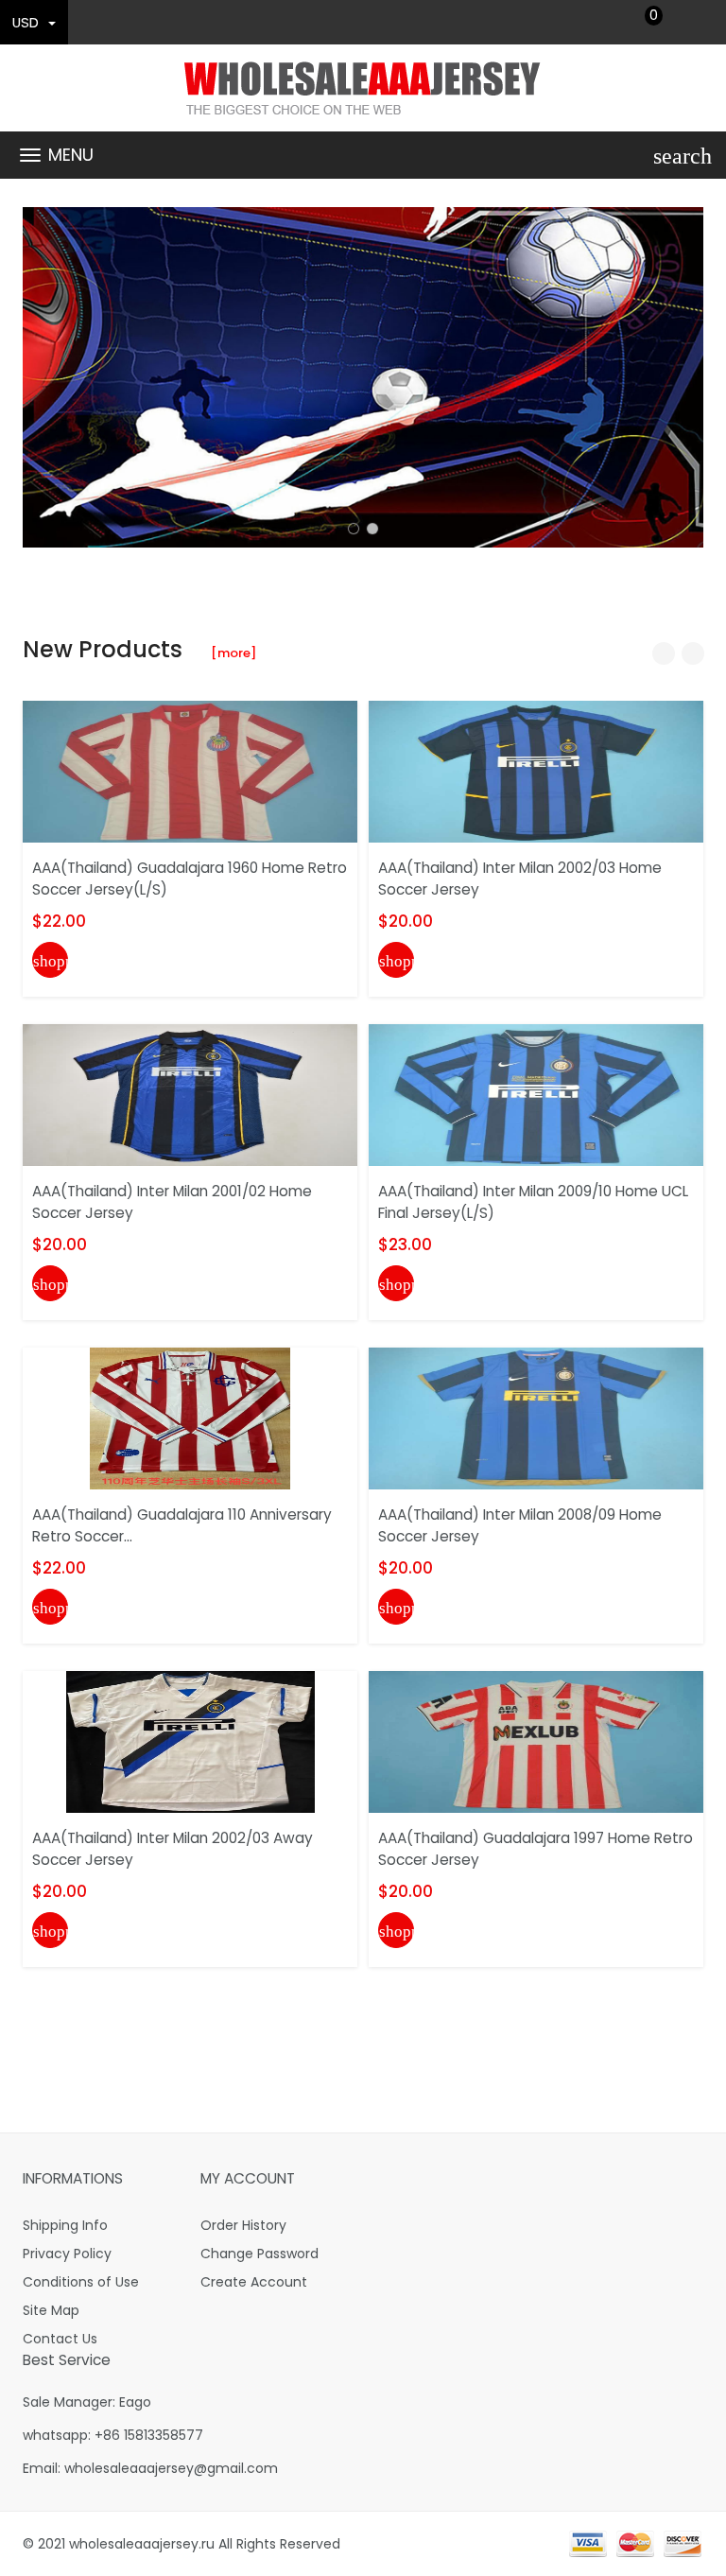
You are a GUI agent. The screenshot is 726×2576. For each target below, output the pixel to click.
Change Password (259, 2254)
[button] (354, 529)
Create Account (254, 2282)
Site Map (51, 2310)
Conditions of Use (81, 2282)
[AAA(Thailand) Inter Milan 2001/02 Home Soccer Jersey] (190, 1094)
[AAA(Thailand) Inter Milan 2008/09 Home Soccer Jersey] (536, 1418)
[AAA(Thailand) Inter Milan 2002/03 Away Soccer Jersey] (190, 1741)
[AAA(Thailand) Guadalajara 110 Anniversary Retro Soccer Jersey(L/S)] (190, 1418)
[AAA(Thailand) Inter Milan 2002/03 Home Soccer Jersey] (536, 771)
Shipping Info (65, 2225)
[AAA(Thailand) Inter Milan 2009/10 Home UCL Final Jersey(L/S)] (536, 1094)
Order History (243, 2225)
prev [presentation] (42, 377)
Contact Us (60, 2339)
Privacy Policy (67, 2254)
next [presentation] (684, 377)
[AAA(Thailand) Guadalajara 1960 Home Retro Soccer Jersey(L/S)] (190, 771)
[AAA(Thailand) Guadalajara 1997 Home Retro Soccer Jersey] (536, 1741)
